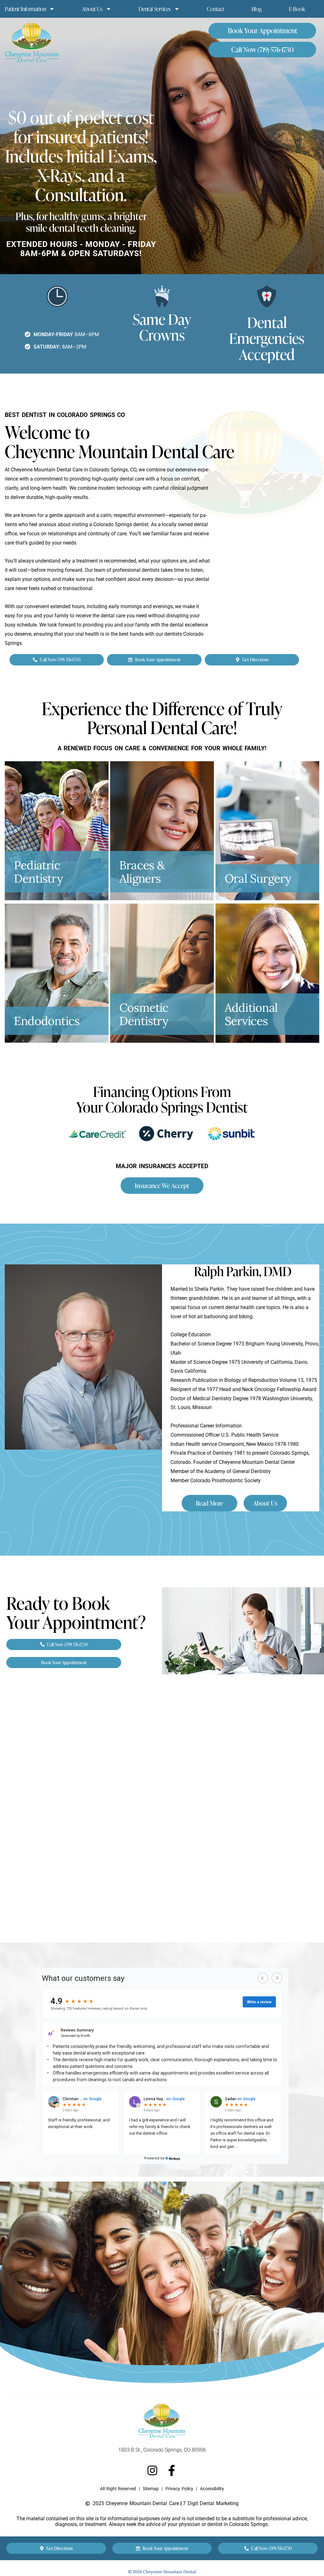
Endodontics (47, 1021)
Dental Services (155, 9)
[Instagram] (152, 2470)
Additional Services (251, 1014)
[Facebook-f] (172, 2470)
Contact (216, 9)
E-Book (297, 9)
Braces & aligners (142, 872)
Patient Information (25, 9)
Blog (257, 9)
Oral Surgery (258, 878)
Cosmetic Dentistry (144, 1014)
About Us (92, 9)
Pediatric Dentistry (38, 872)
